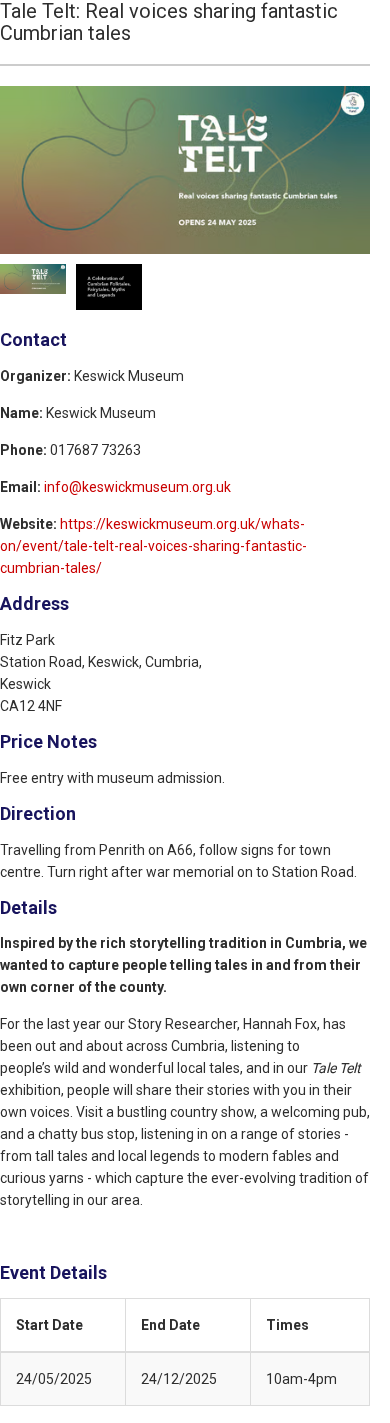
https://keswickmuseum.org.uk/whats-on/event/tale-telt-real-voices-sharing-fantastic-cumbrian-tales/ (153, 546)
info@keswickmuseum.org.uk (137, 487)
